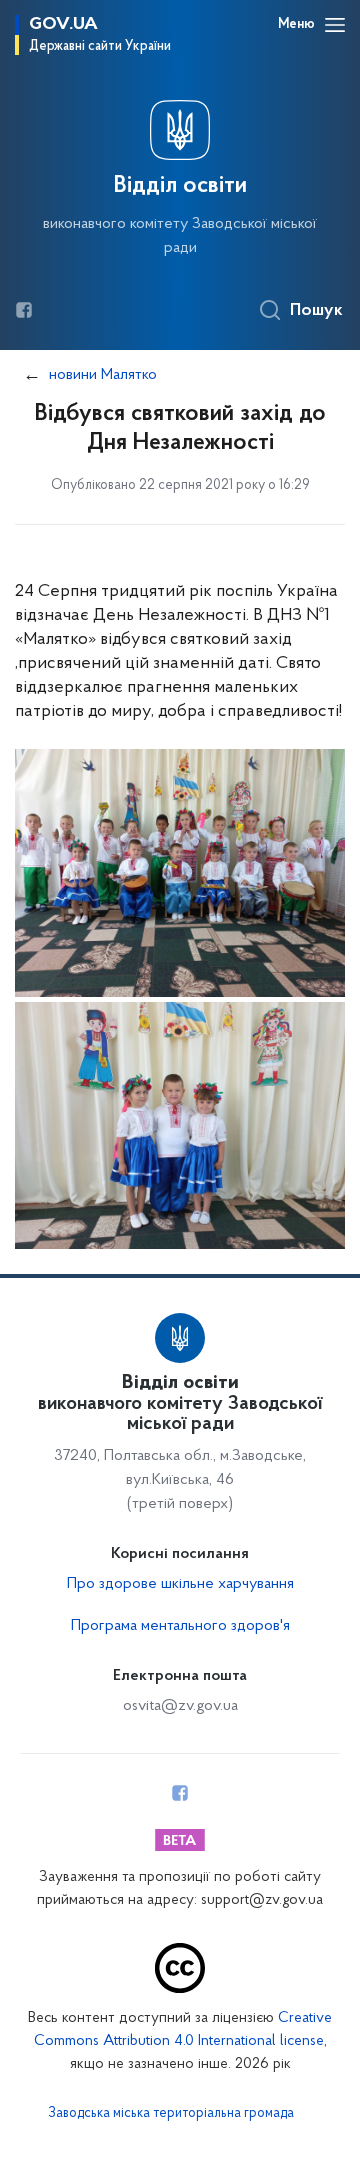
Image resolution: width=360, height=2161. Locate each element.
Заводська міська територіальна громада (171, 2114)
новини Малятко (103, 375)
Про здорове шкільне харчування (180, 1584)
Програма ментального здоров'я (180, 1626)
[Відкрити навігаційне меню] (335, 25)
